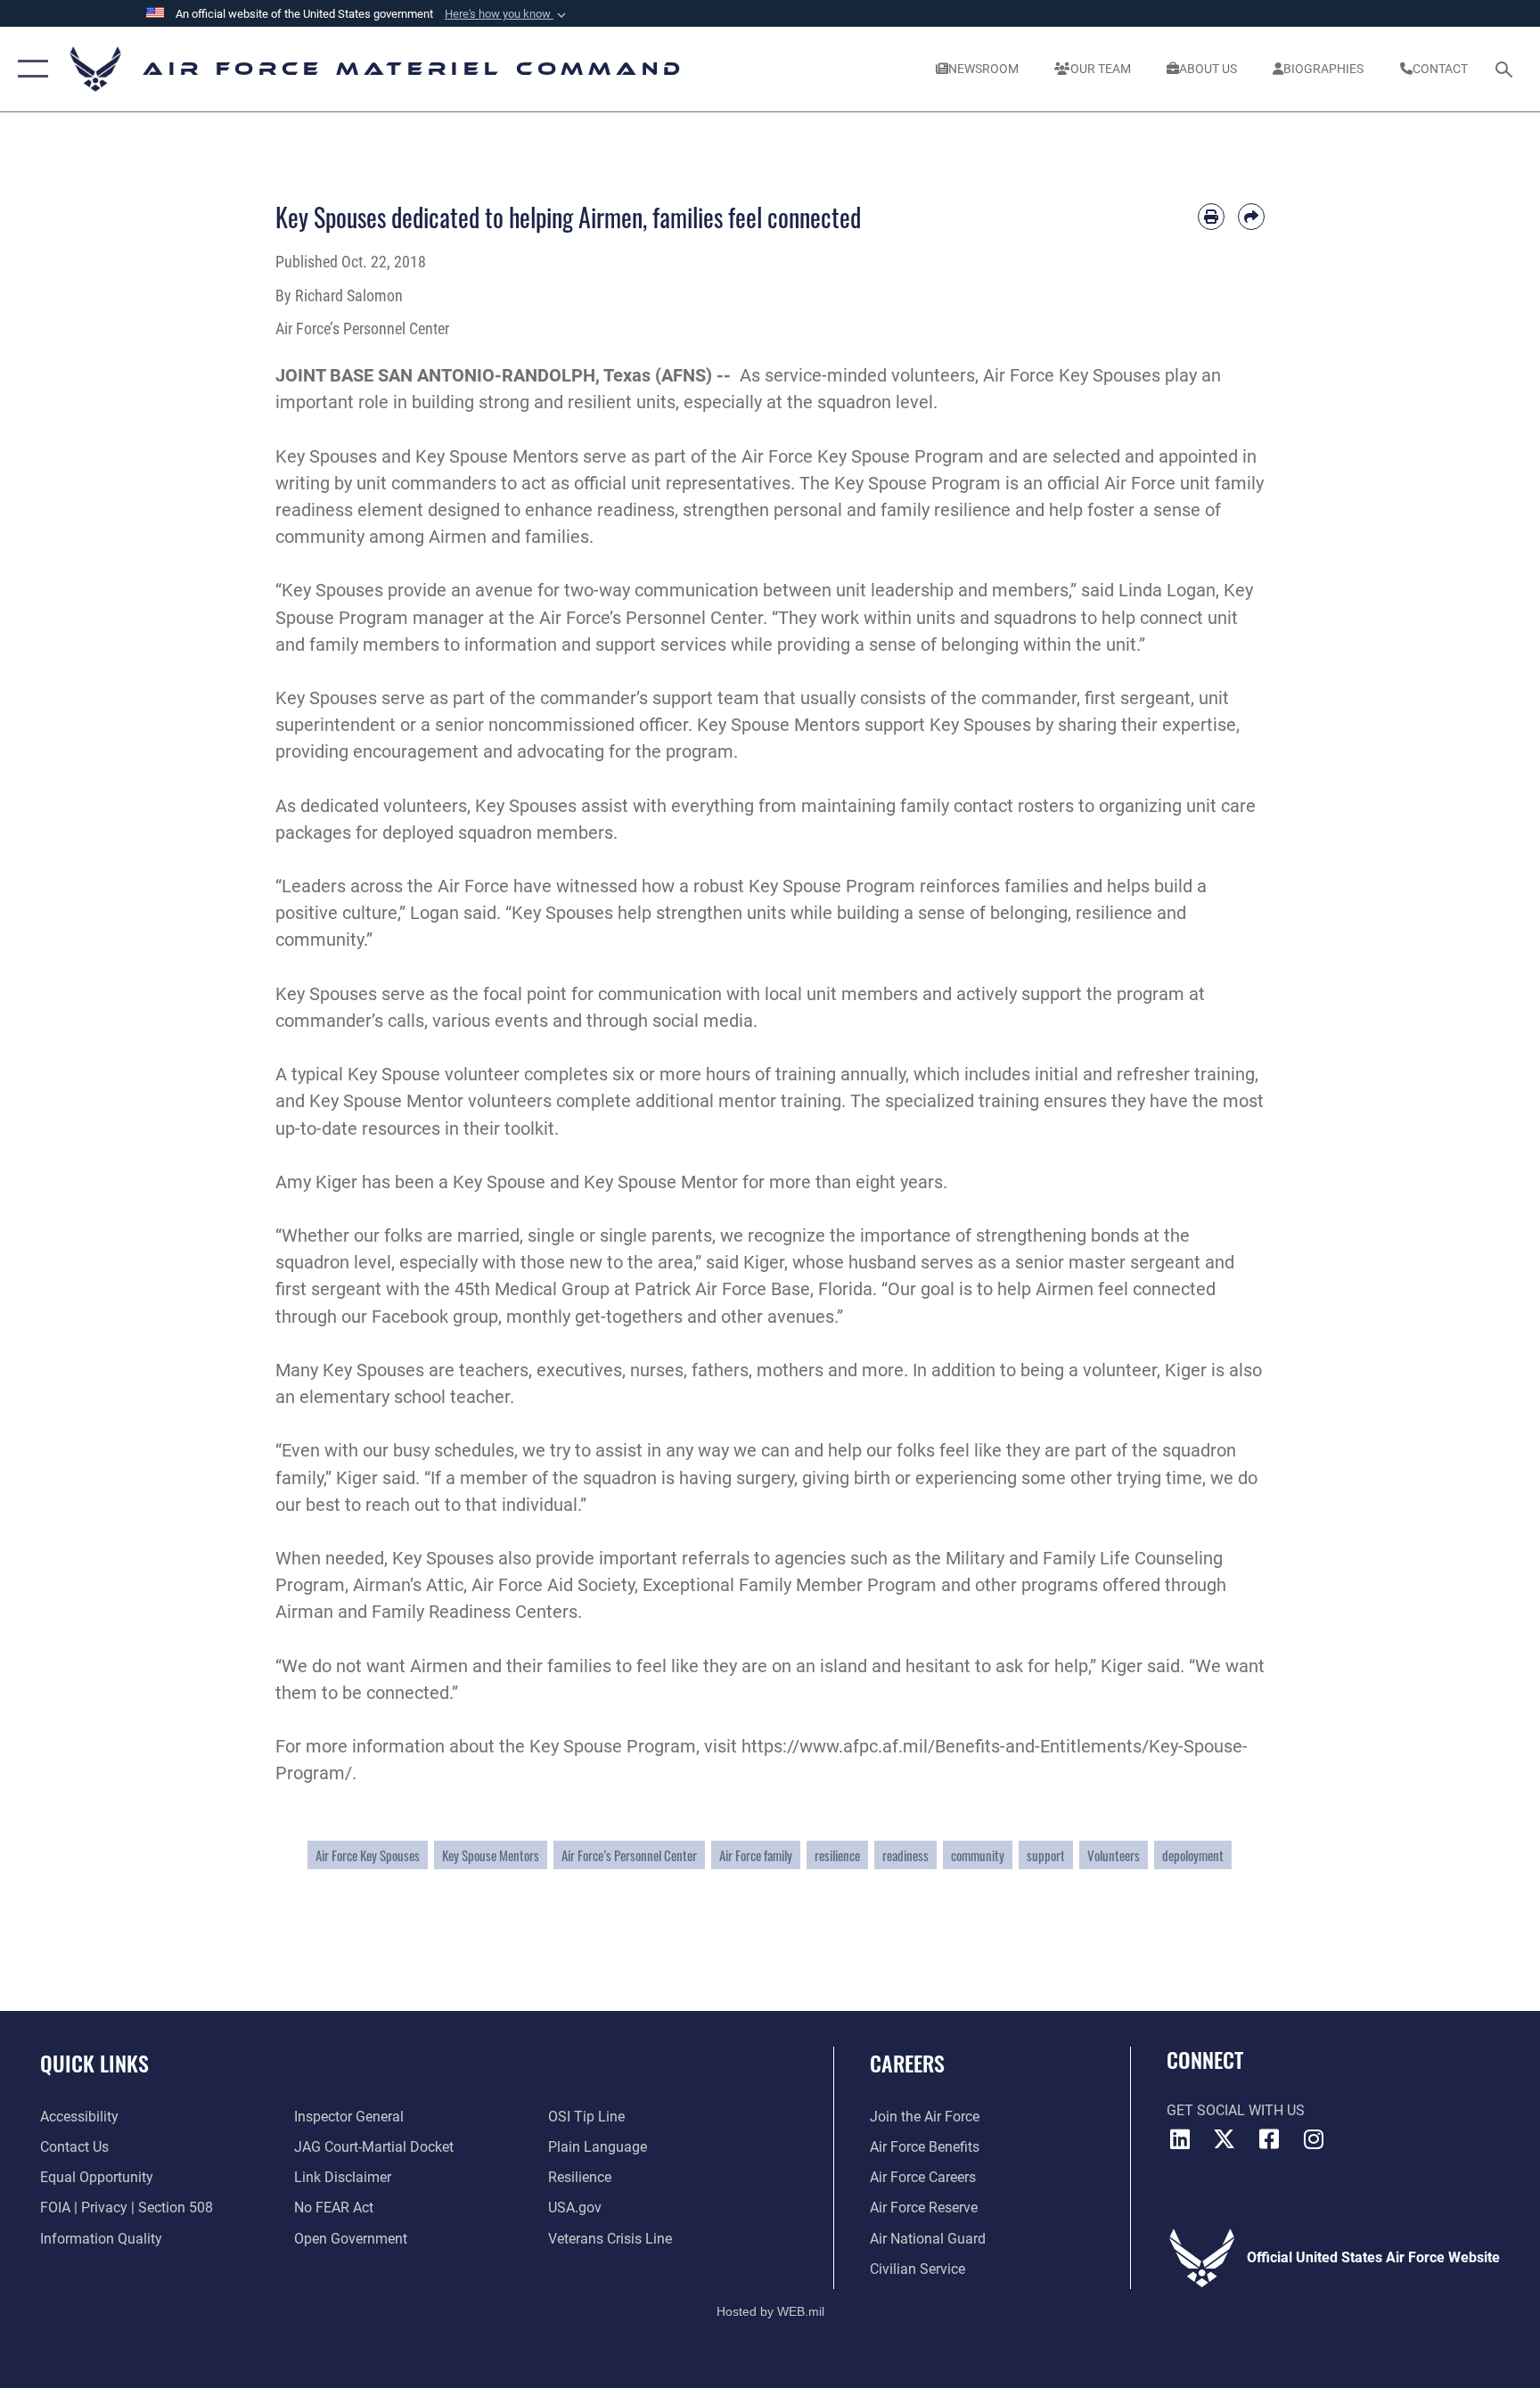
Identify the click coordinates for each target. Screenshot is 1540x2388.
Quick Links (94, 2063)
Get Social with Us (1236, 2110)
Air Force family (756, 1855)
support (1046, 1855)
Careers (907, 2063)
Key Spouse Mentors (491, 1855)
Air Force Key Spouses (368, 1855)
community (978, 1855)
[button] (507, 14)
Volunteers (1114, 1855)
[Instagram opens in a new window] (1314, 2139)
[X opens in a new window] (1225, 2139)
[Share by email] (1251, 217)
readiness (905, 1855)
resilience (837, 1855)
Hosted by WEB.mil (770, 2311)
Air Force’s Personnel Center (629, 1855)
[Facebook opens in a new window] (1269, 2139)
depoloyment (1193, 1855)
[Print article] (1211, 217)
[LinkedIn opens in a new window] (1180, 2139)
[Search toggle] (1506, 69)
